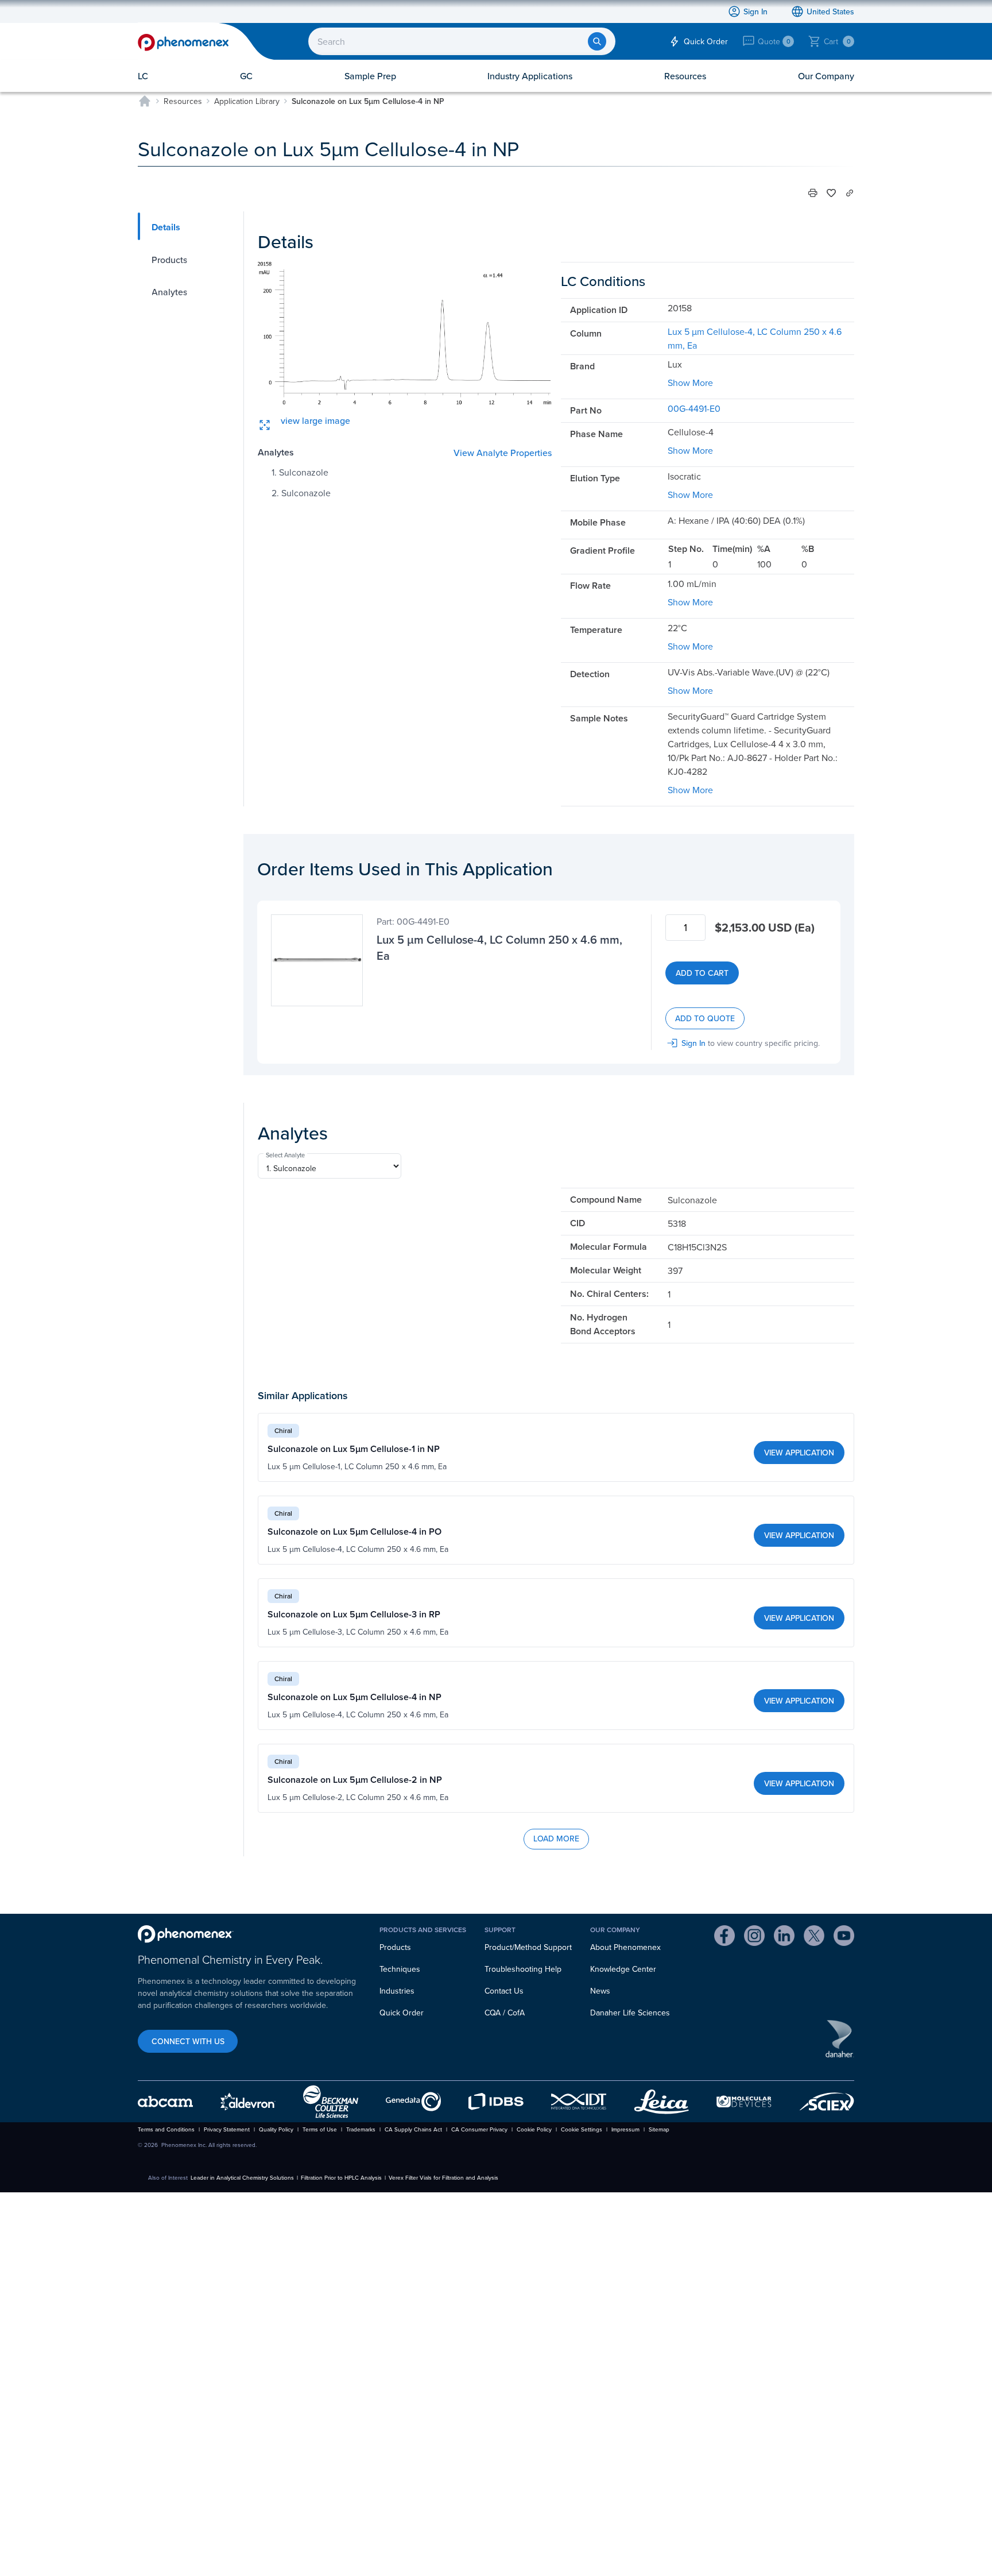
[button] (813, 193)
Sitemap (659, 2129)
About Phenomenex (625, 1947)
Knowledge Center (623, 1969)
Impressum (625, 2129)
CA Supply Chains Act (413, 2129)
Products (395, 1947)
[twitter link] (814, 1937)
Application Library (247, 101)
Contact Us (504, 1991)
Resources (183, 101)
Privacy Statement (227, 2129)
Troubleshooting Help (523, 1969)
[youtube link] (844, 1937)
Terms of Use (320, 2129)
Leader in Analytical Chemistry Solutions (242, 2177)
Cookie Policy (534, 2129)
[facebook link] (724, 1937)
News (600, 1991)
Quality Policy (276, 2129)
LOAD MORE (556, 1839)
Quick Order (402, 2013)
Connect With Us (188, 2041)
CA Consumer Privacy (479, 2129)
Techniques (400, 1969)
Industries (397, 1991)
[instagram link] (754, 1937)
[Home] (145, 101)
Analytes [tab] (169, 292)
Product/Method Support (528, 1947)
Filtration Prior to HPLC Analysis (341, 2177)
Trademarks (361, 2129)
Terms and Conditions (166, 2129)
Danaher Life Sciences (630, 2013)
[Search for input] (597, 41)
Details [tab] (166, 227)
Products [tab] (169, 260)
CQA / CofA (505, 2013)
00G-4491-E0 (694, 408)
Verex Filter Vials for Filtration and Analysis (443, 2177)
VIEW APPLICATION (799, 1453)
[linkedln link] (784, 1937)
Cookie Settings (582, 2129)
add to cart (702, 973)
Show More (690, 383)
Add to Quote (705, 1018)
